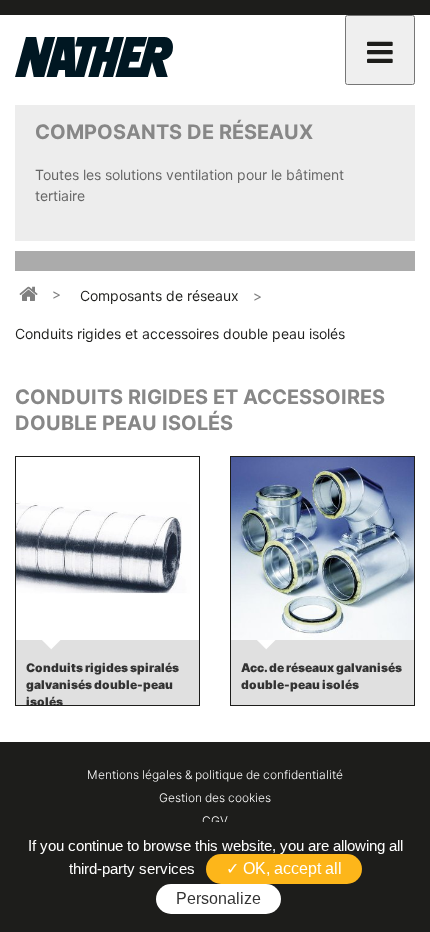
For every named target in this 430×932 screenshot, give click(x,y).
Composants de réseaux (159, 295)
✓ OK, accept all (284, 868)
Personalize (218, 898)
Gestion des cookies (215, 797)
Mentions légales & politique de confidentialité (215, 774)
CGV (215, 820)
